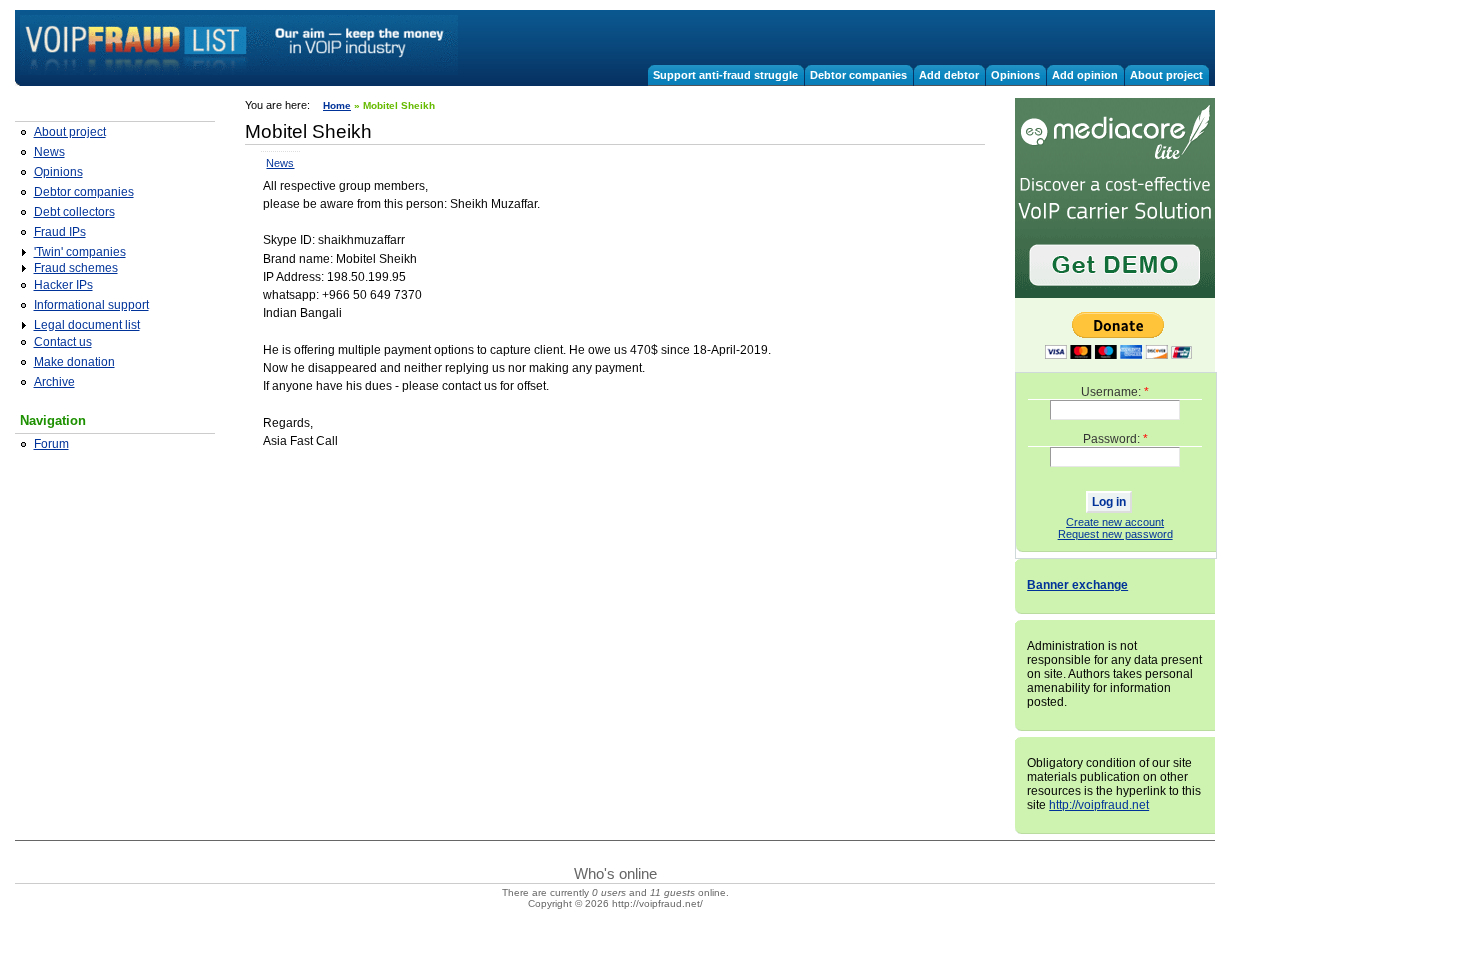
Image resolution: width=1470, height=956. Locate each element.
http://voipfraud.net (1099, 805)
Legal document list (87, 325)
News (49, 152)
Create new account (1115, 522)
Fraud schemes (76, 268)
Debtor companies (858, 75)
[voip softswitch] (1115, 295)
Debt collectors (74, 212)
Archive (54, 382)
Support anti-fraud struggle (725, 75)
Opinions (1015, 75)
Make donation (74, 362)
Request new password (1115, 534)
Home (337, 105)
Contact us (63, 342)
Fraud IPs (60, 232)
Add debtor (949, 75)
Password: (1115, 439)
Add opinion (1085, 75)
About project (1166, 75)
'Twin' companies (80, 252)
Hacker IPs (63, 285)
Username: (1115, 392)
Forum (51, 444)
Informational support (91, 305)
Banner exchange (1077, 585)
